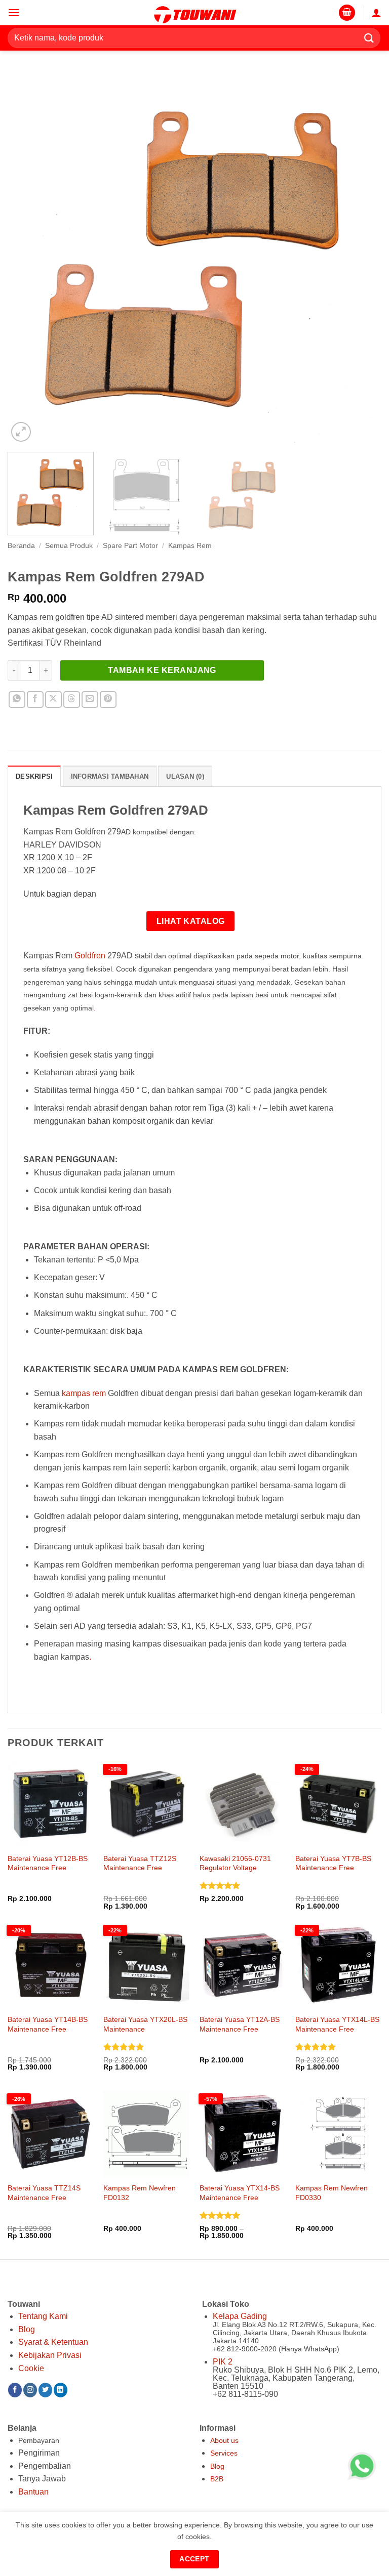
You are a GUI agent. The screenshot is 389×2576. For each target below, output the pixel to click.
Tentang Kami (43, 2316)
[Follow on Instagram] (30, 2390)
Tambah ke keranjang (162, 670)
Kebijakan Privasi (50, 2355)
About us (224, 2440)
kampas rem (84, 1393)
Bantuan (33, 2492)
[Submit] (369, 38)
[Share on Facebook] (35, 700)
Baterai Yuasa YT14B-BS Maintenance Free (48, 2024)
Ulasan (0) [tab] (185, 776)
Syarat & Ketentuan (53, 2342)
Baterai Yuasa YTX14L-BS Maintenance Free (337, 2024)
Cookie (31, 2368)
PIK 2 (223, 2362)
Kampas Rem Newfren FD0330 (332, 2193)
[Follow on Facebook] (15, 2390)
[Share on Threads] (72, 700)
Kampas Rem (190, 546)
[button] (14, 12)
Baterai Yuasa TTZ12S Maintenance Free (140, 1863)
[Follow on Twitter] (45, 2390)
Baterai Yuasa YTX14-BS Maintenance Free (240, 2193)
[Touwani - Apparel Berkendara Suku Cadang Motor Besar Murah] (194, 13)
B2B (217, 2479)
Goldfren (90, 956)
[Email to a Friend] (90, 700)
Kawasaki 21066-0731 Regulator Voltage (235, 1863)
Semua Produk (69, 546)
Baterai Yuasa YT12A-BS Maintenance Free (240, 2024)
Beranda (21, 546)
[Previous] (28, 258)
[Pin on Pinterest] (108, 700)
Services (224, 2453)
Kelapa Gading (240, 2316)
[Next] (361, 258)
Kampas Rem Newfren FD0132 (140, 2193)
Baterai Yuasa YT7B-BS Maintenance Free (333, 1863)
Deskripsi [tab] (34, 776)
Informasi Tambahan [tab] (110, 776)
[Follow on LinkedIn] (61, 2390)
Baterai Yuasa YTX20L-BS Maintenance (145, 2024)
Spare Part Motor (130, 546)
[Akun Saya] (376, 13)
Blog (27, 2329)
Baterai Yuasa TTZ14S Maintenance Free (44, 2193)
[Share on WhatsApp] (17, 700)
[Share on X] (53, 700)
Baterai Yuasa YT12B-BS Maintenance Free (48, 1863)
